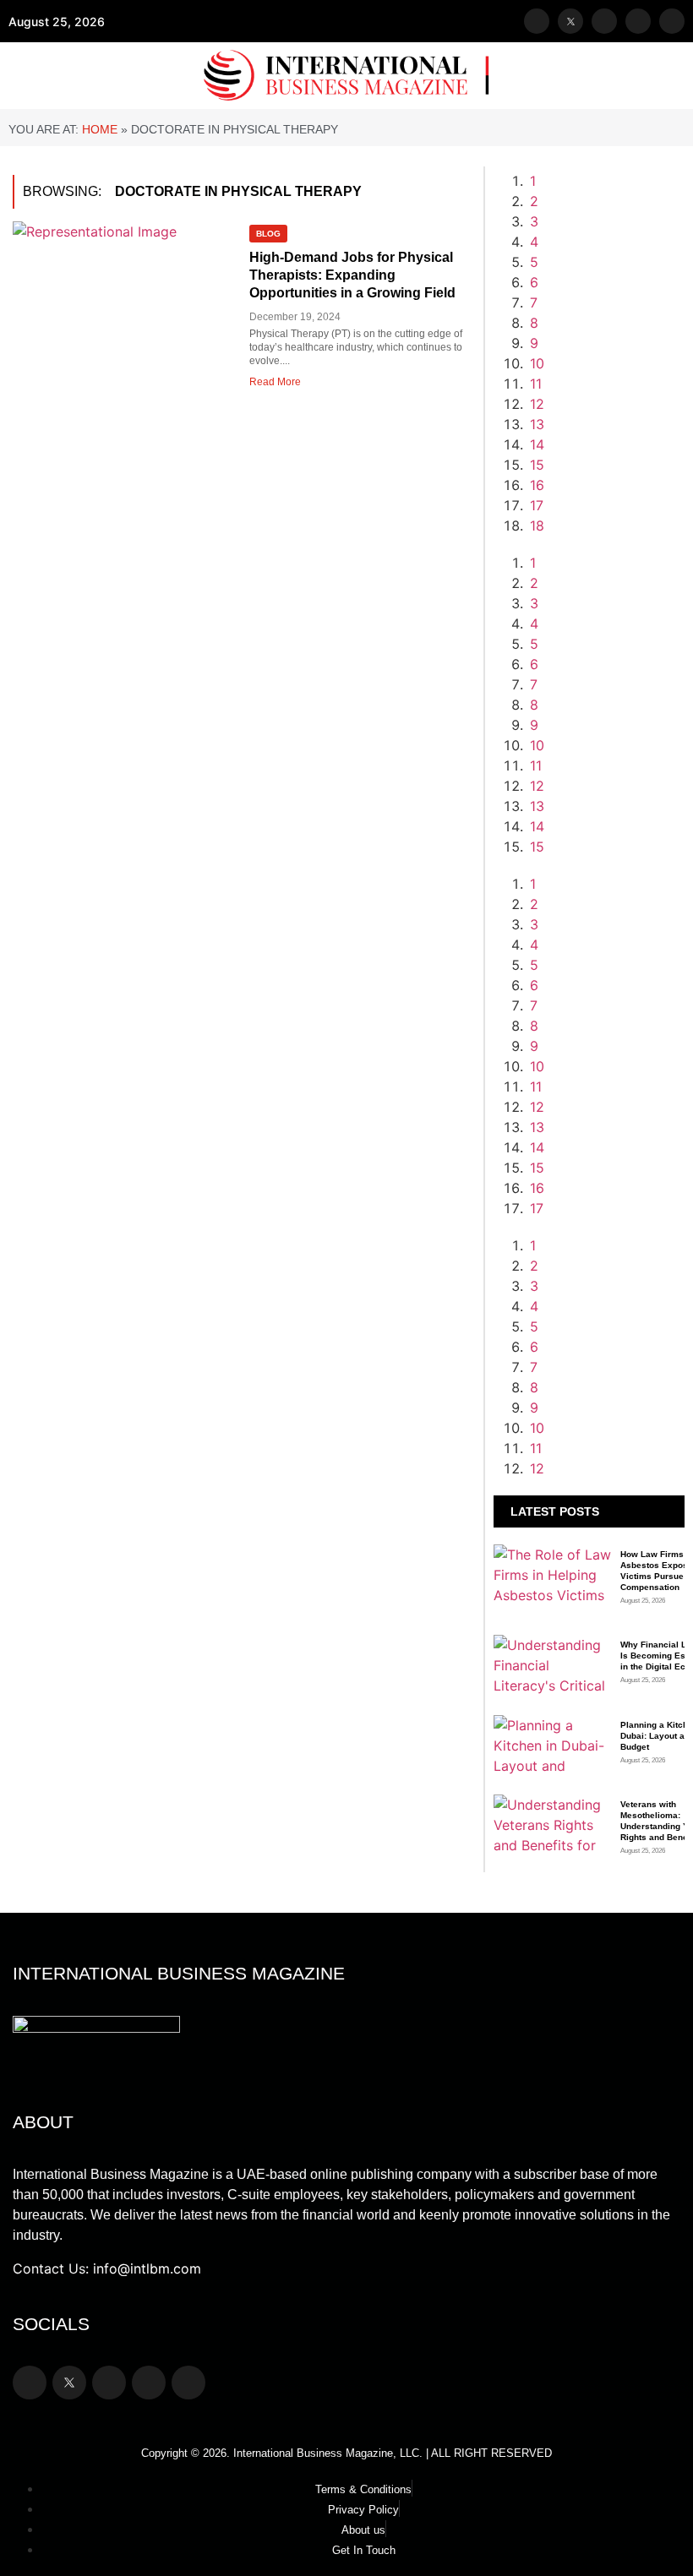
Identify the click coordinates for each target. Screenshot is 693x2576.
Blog (268, 234)
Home (100, 129)
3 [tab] (534, 221)
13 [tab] (537, 424)
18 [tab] (537, 526)
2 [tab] (534, 201)
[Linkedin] (672, 21)
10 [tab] (537, 363)
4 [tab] (534, 242)
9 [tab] (534, 343)
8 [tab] (534, 323)
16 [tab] (537, 485)
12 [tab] (537, 404)
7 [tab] (534, 302)
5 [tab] (534, 262)
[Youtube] (638, 21)
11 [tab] (536, 384)
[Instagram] (604, 21)
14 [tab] (537, 444)
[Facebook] (537, 21)
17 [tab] (537, 505)
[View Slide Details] (606, 1046)
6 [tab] (534, 282)
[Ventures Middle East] (606, 1286)
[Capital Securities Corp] (606, 583)
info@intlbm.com (147, 2268)
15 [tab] (537, 465)
